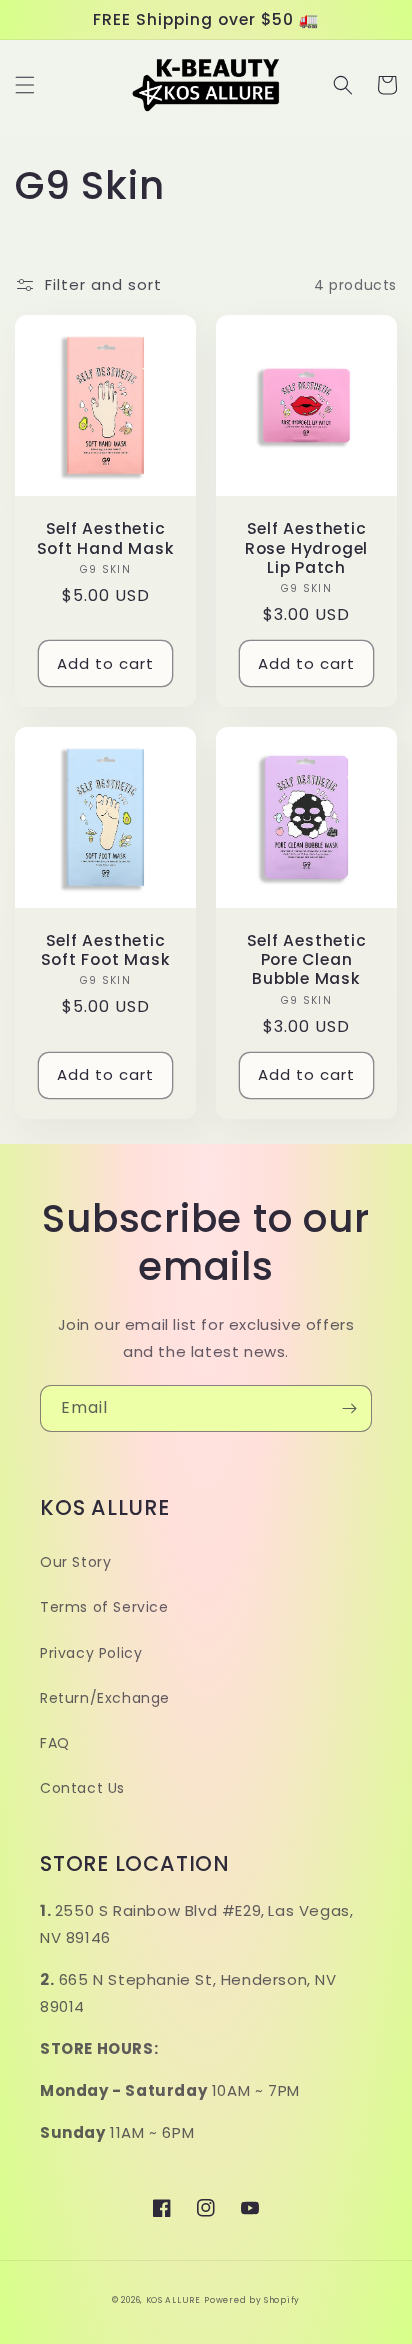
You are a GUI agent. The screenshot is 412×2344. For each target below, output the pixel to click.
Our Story (75, 1562)
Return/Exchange (105, 1698)
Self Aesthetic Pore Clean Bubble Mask (307, 960)
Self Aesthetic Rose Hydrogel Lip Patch (306, 548)
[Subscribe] (349, 1408)
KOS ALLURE (173, 2300)
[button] (25, 85)
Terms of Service (104, 1607)
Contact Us (82, 1788)
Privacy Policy (91, 1653)
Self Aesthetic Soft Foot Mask (106, 950)
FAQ (55, 1743)
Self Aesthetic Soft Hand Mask (106, 538)
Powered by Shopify (252, 2300)
